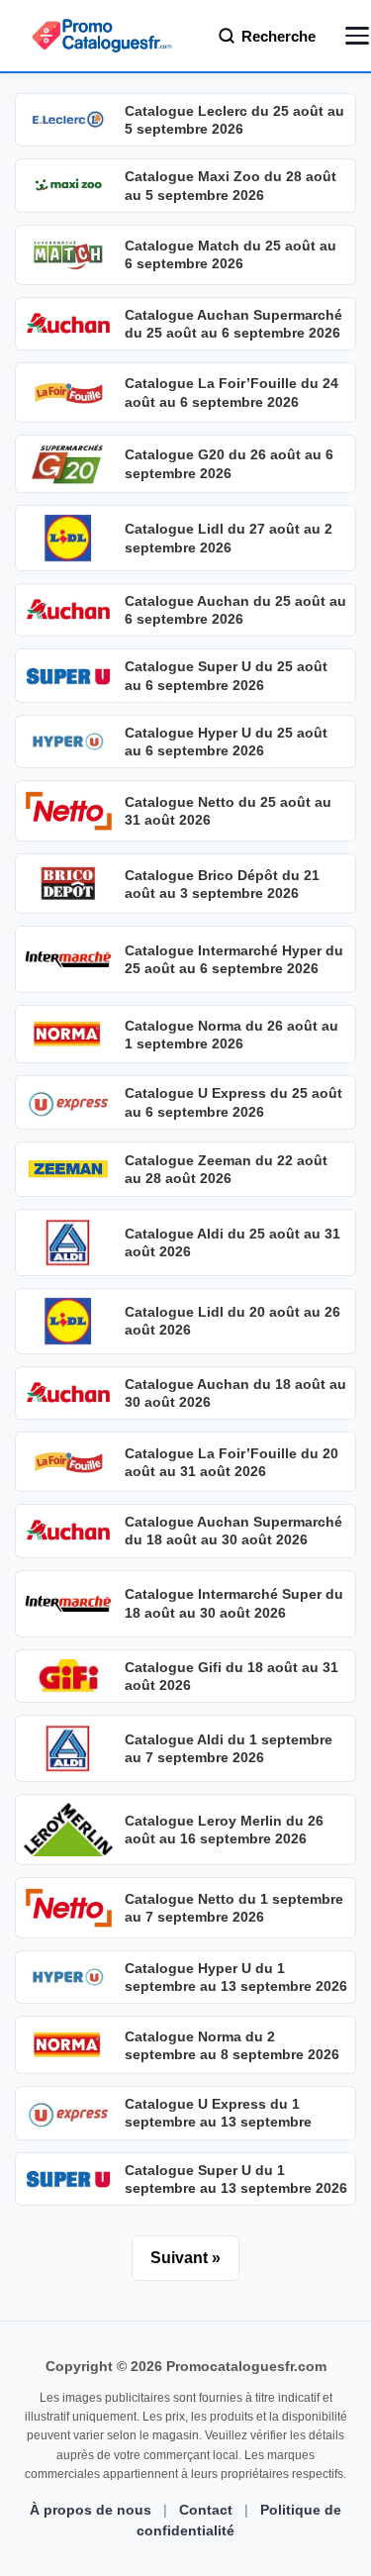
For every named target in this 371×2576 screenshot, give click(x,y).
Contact (206, 2510)
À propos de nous (91, 2510)
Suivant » (185, 2258)
